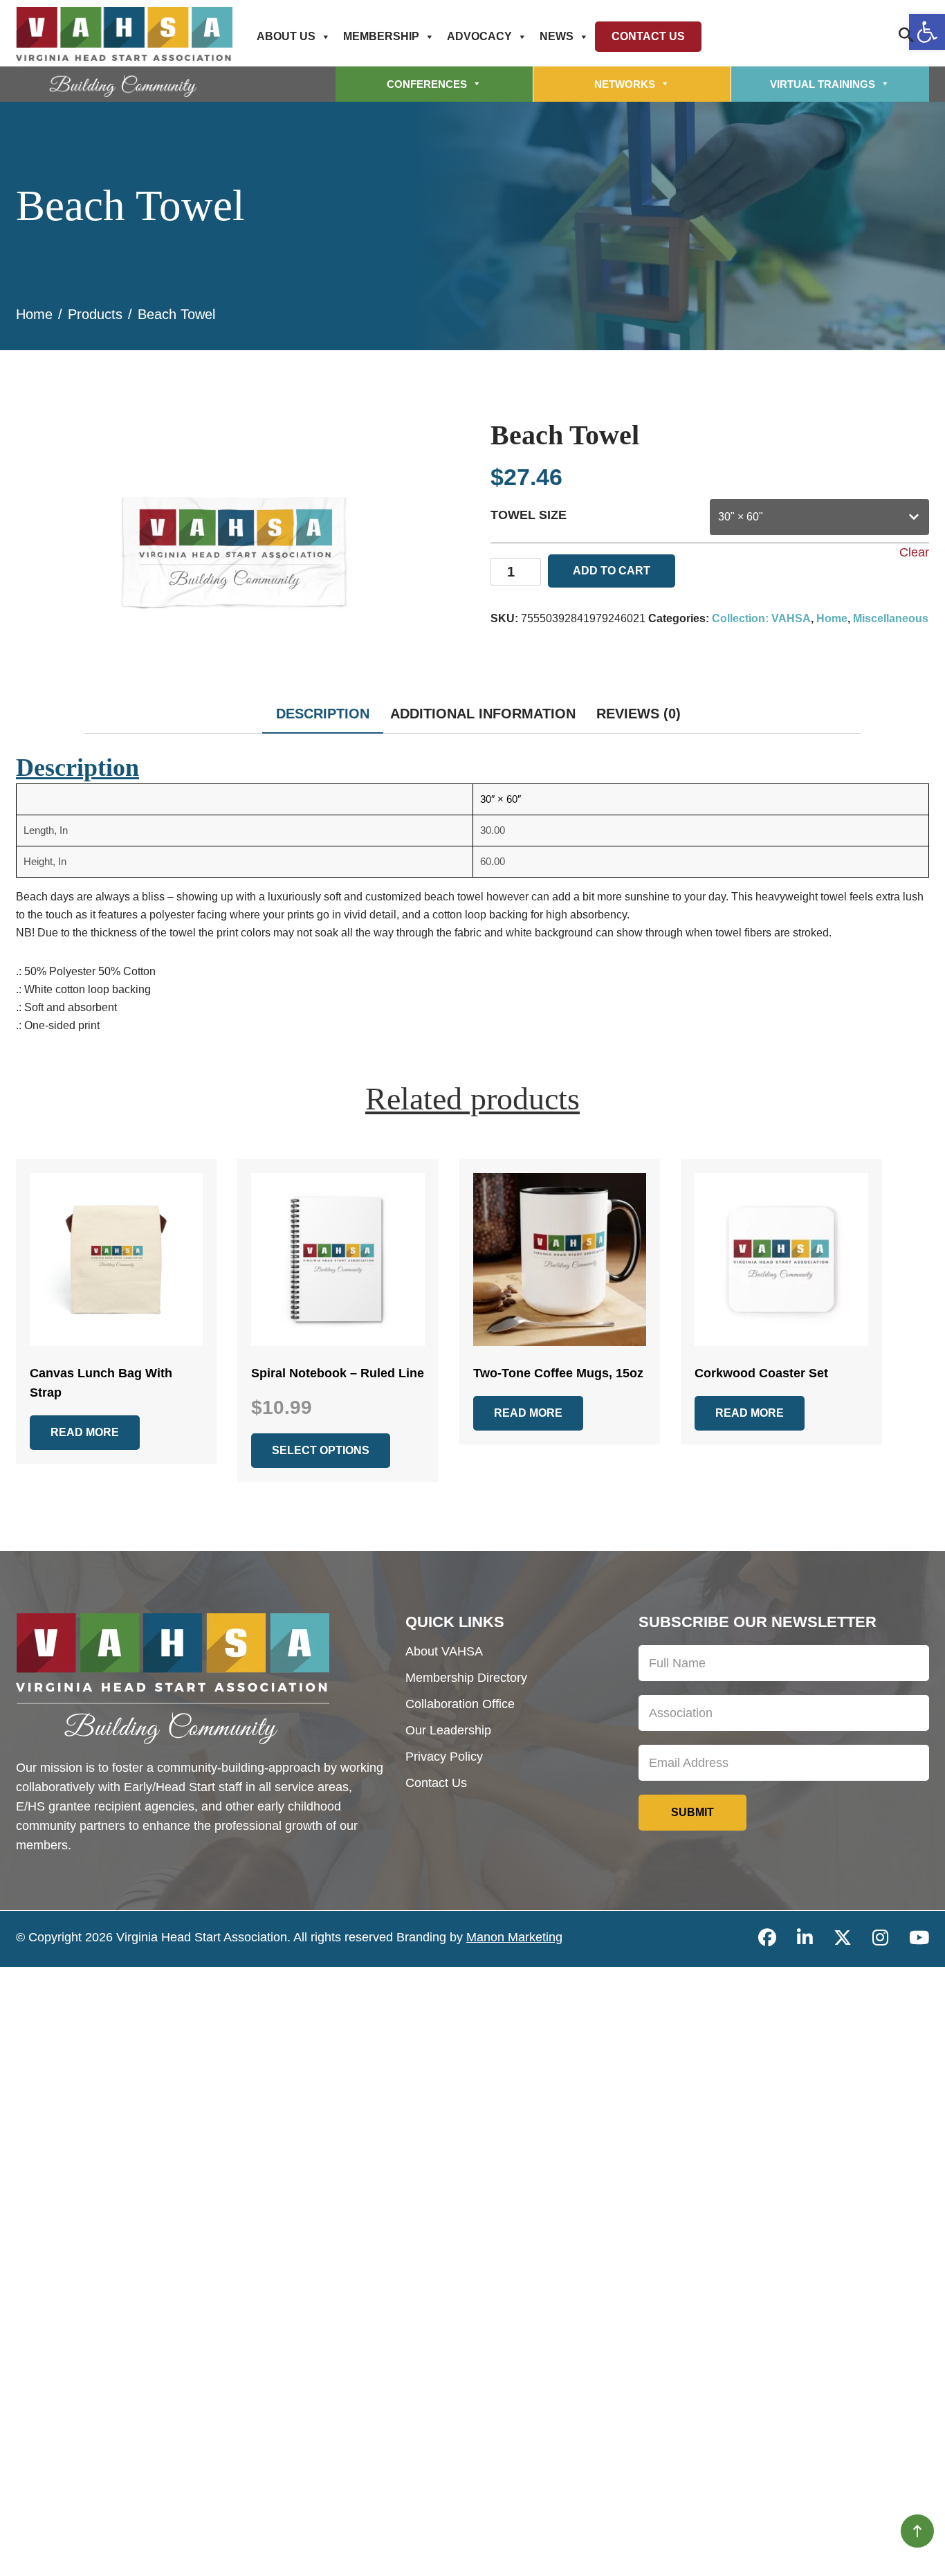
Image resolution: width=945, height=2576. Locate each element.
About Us (286, 36)
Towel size (529, 515)
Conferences (427, 84)
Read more (85, 1432)
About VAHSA (444, 1651)
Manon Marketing (514, 1937)
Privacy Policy (444, 1757)
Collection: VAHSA (761, 618)
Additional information (483, 714)
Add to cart (612, 571)
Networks (625, 84)
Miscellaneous (891, 618)
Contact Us (648, 36)
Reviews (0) (639, 714)
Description (323, 714)
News (557, 36)
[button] (927, 32)
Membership (381, 36)
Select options (321, 1450)
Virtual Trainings (823, 84)
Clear (914, 552)
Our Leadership (448, 1730)
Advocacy (479, 36)
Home (832, 618)
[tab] (323, 719)
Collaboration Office (460, 1704)
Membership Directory (466, 1678)
